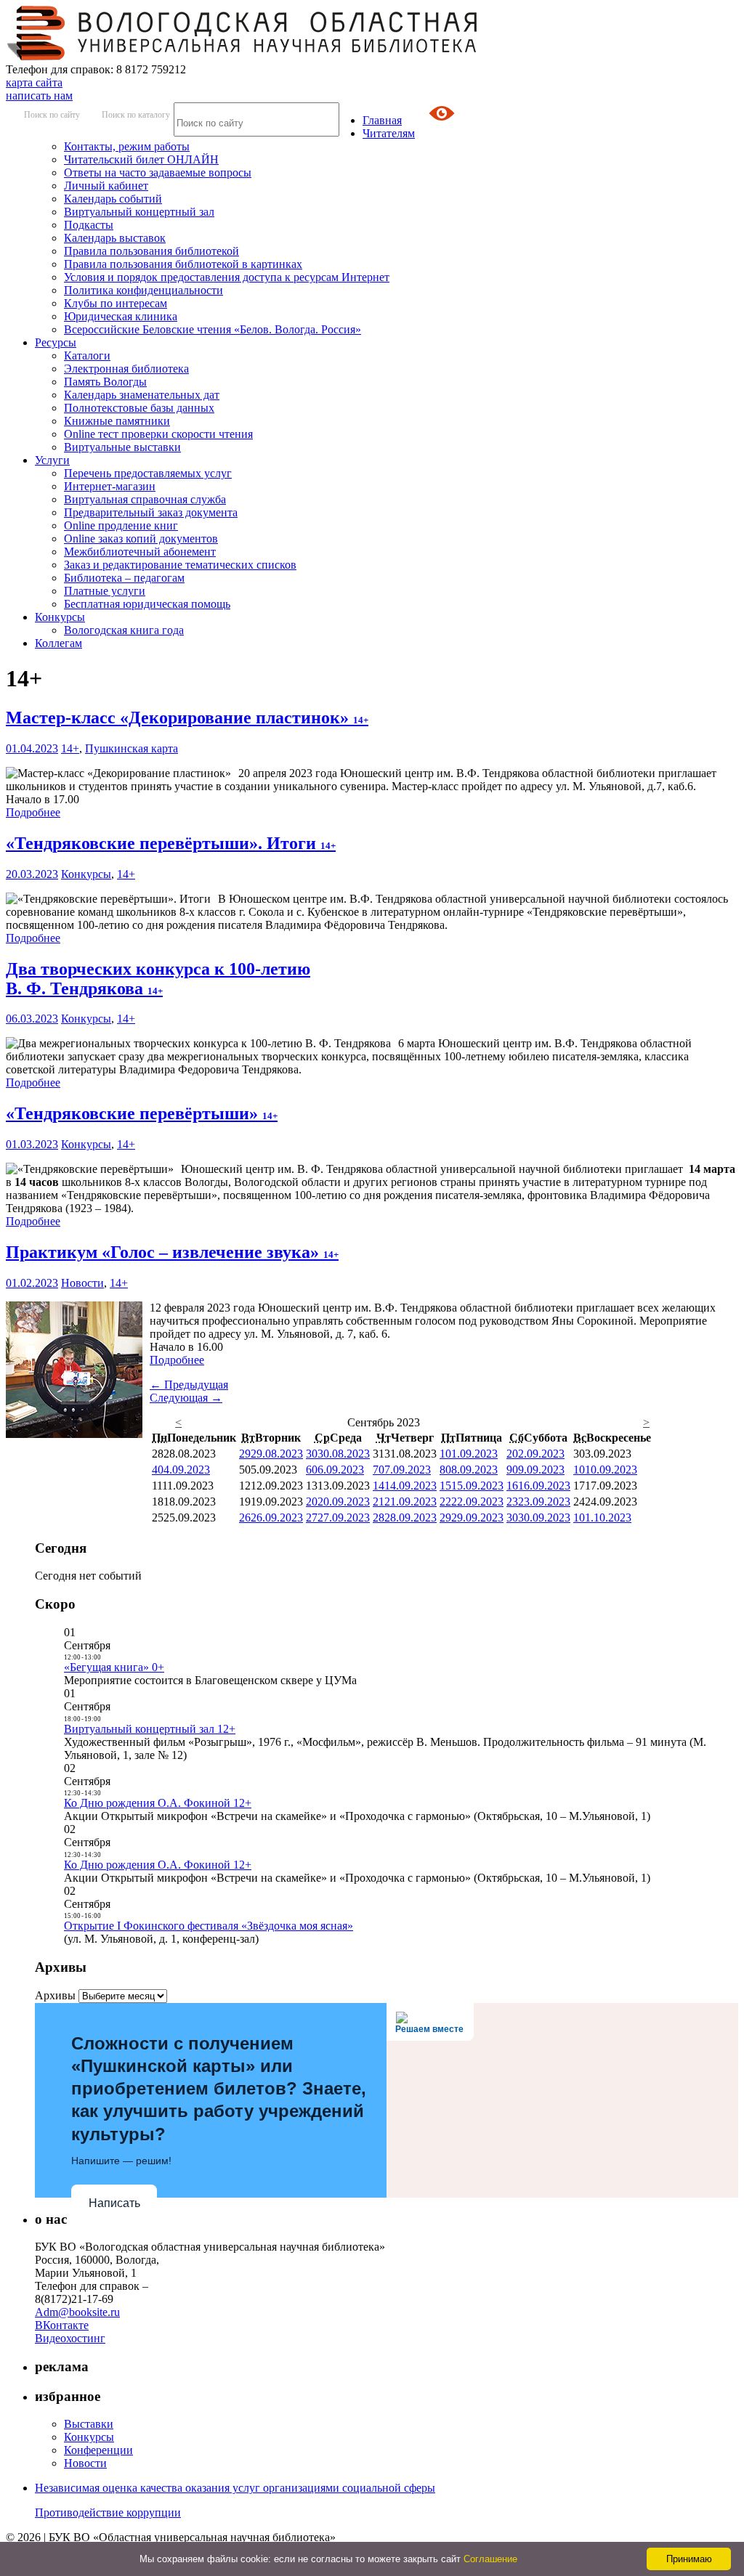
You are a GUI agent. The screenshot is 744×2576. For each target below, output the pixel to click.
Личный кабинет (106, 186)
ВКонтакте (62, 2325)
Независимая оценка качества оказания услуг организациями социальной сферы (235, 2488)
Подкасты (89, 225)
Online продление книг (121, 525)
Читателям (389, 133)
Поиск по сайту (52, 115)
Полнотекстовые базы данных (139, 408)
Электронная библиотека (126, 369)
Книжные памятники (117, 421)
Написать (114, 2203)
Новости (82, 1283)
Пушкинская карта (132, 748)
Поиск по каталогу (136, 115)
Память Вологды (105, 382)
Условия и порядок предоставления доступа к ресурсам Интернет (227, 277)
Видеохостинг (70, 2338)
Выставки (89, 2424)
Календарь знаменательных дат (142, 395)
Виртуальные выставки (122, 447)
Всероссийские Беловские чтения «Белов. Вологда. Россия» (213, 329)
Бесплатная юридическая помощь (147, 604)
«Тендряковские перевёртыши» (142, 1113)
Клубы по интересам (116, 303)
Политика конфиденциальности (143, 290)
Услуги (52, 460)
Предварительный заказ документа (151, 512)
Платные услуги (105, 591)
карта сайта (34, 82)
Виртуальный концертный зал (139, 212)
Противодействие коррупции (108, 2512)
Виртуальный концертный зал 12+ (150, 1729)
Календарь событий (113, 199)
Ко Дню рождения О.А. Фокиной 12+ (158, 1803)
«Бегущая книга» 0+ (114, 1667)
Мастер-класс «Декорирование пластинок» (187, 718)
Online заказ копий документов (141, 539)
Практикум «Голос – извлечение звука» (172, 1252)
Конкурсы (60, 617)
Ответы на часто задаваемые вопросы (158, 172)
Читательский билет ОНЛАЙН (141, 159)
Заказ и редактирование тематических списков (180, 565)
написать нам (39, 96)
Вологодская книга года (124, 630)
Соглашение (490, 2559)
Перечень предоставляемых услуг (148, 473)
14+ (70, 748)
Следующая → (186, 1398)
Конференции (98, 2450)
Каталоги (87, 355)
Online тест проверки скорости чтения (158, 434)
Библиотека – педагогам (124, 578)
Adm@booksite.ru (77, 2312)
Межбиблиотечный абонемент (140, 552)
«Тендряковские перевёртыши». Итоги (171, 843)
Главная (382, 120)
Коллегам (58, 643)
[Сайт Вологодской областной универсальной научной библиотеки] (243, 56)
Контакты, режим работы (127, 146)
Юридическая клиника (121, 316)
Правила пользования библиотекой (151, 251)
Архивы (55, 1995)
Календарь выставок (115, 238)
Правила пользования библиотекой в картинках (183, 264)
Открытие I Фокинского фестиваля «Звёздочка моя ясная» (209, 1926)
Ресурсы (56, 342)
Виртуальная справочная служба (145, 499)
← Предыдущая (189, 1385)
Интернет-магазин (110, 486)
